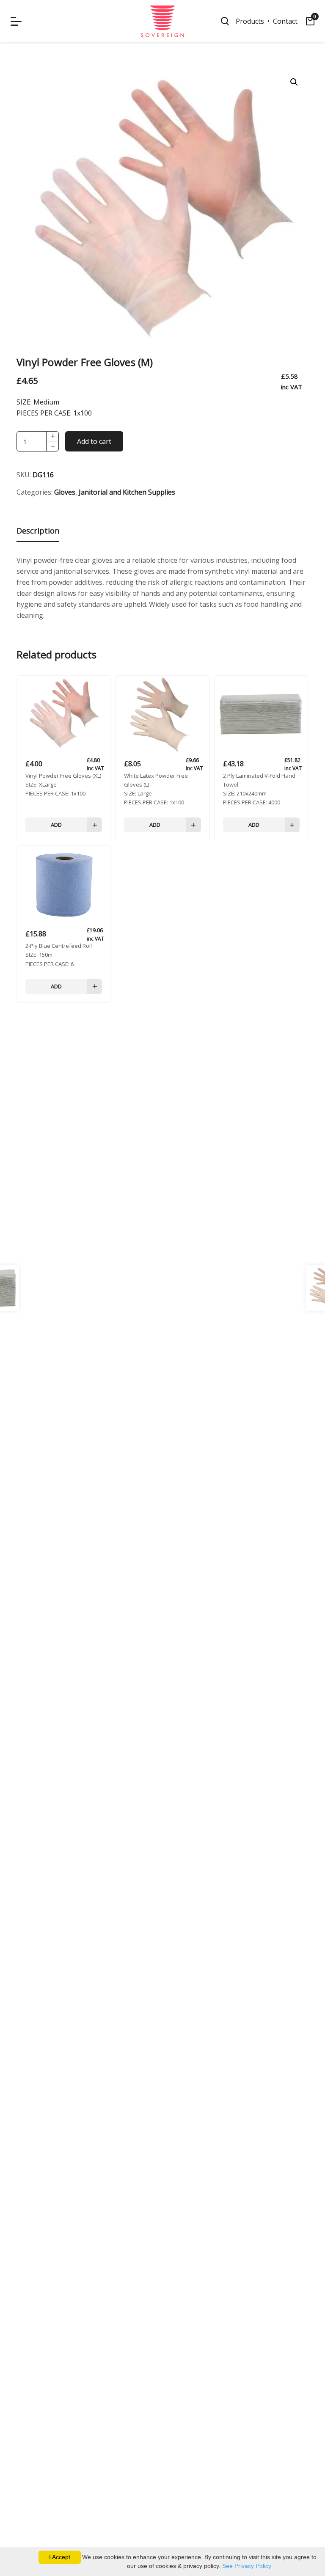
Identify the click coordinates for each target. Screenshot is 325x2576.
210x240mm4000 (259, 789)
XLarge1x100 (63, 784)
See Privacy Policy (247, 2566)
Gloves (65, 492)
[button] (294, 82)
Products (250, 21)
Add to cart (94, 441)
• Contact (281, 21)
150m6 (59, 955)
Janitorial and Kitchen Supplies (127, 492)
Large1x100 (156, 789)
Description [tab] (38, 531)
